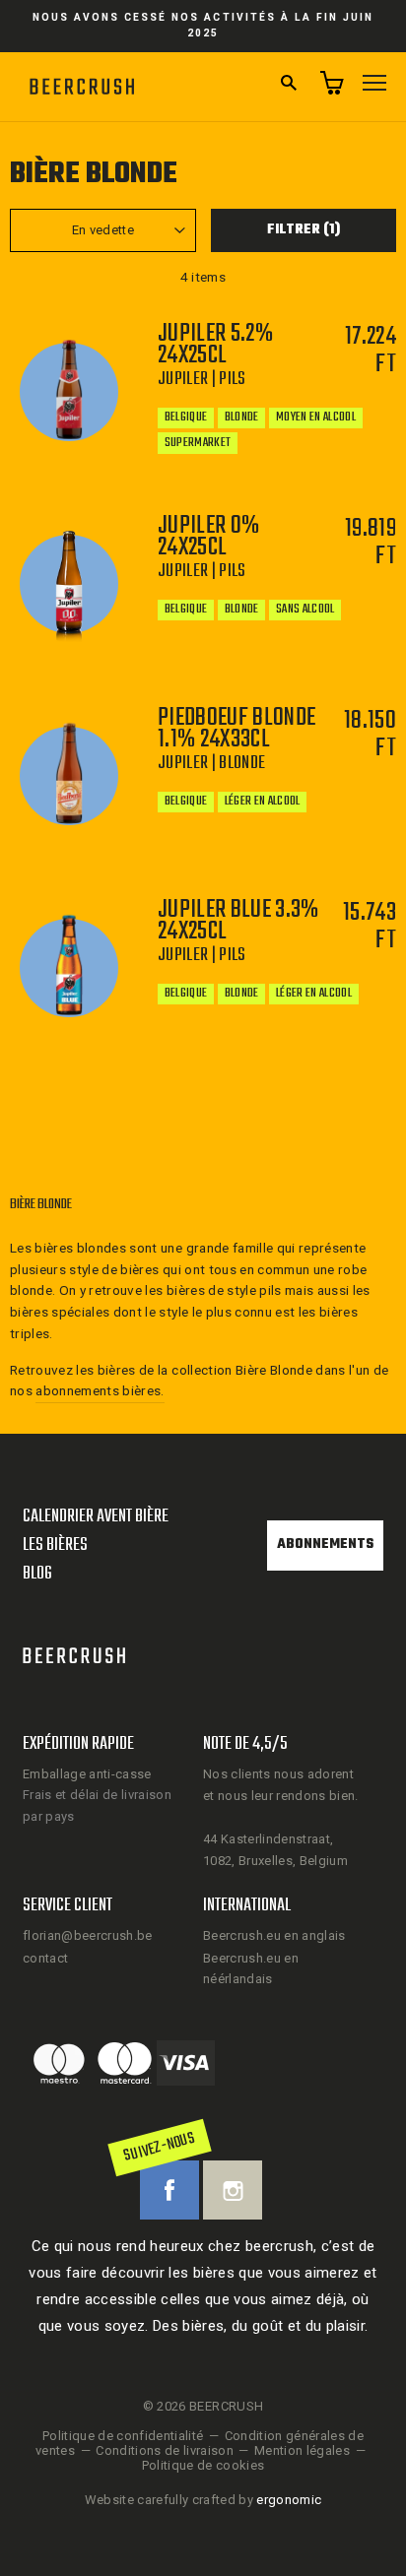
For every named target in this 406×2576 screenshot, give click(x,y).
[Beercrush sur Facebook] (169, 2190)
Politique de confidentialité (123, 2436)
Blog (37, 1574)
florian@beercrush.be (88, 1935)
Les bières (55, 1546)
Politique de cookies (203, 2465)
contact (45, 1958)
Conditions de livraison (165, 2450)
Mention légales (302, 2450)
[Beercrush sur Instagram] (233, 2190)
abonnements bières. (100, 1390)
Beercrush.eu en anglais (274, 1935)
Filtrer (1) (304, 230)
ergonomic (289, 2500)
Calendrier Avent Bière (96, 1517)
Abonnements (325, 1545)
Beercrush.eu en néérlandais (251, 1968)
